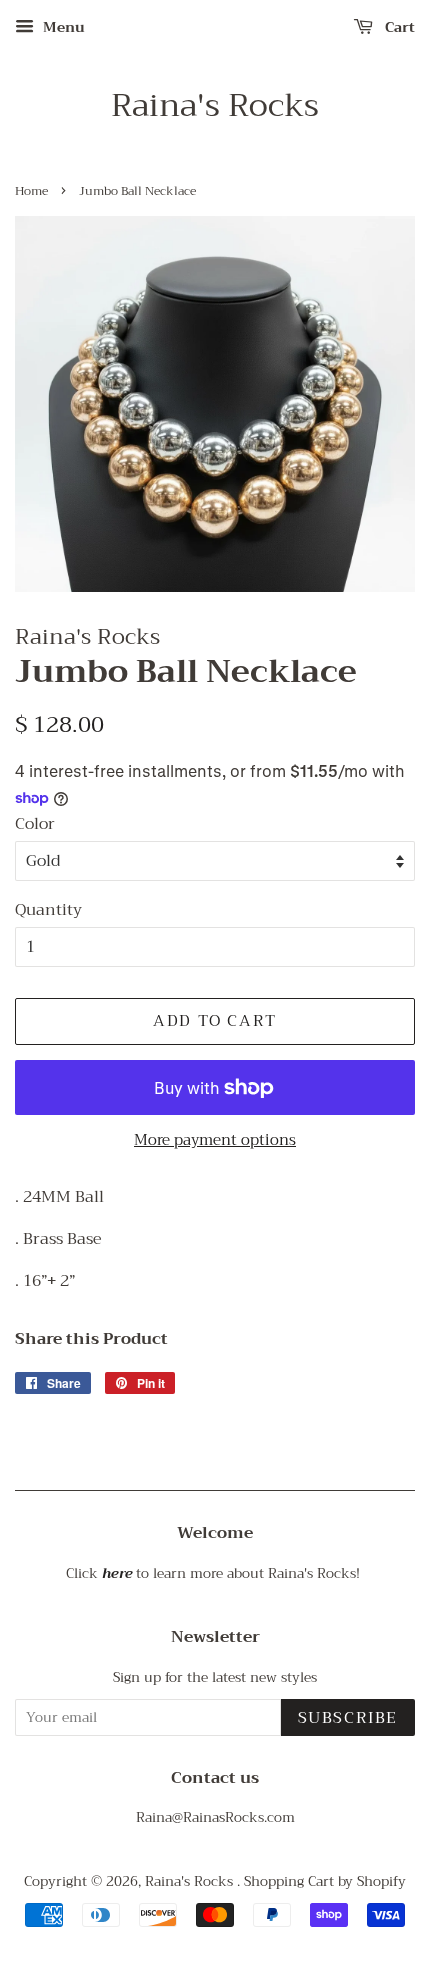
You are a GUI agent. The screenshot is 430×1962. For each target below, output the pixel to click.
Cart (398, 27)
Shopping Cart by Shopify (325, 1881)
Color (35, 824)
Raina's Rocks (215, 106)
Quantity (48, 910)
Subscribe (348, 1718)
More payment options (215, 1140)
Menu (62, 27)
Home (31, 191)
